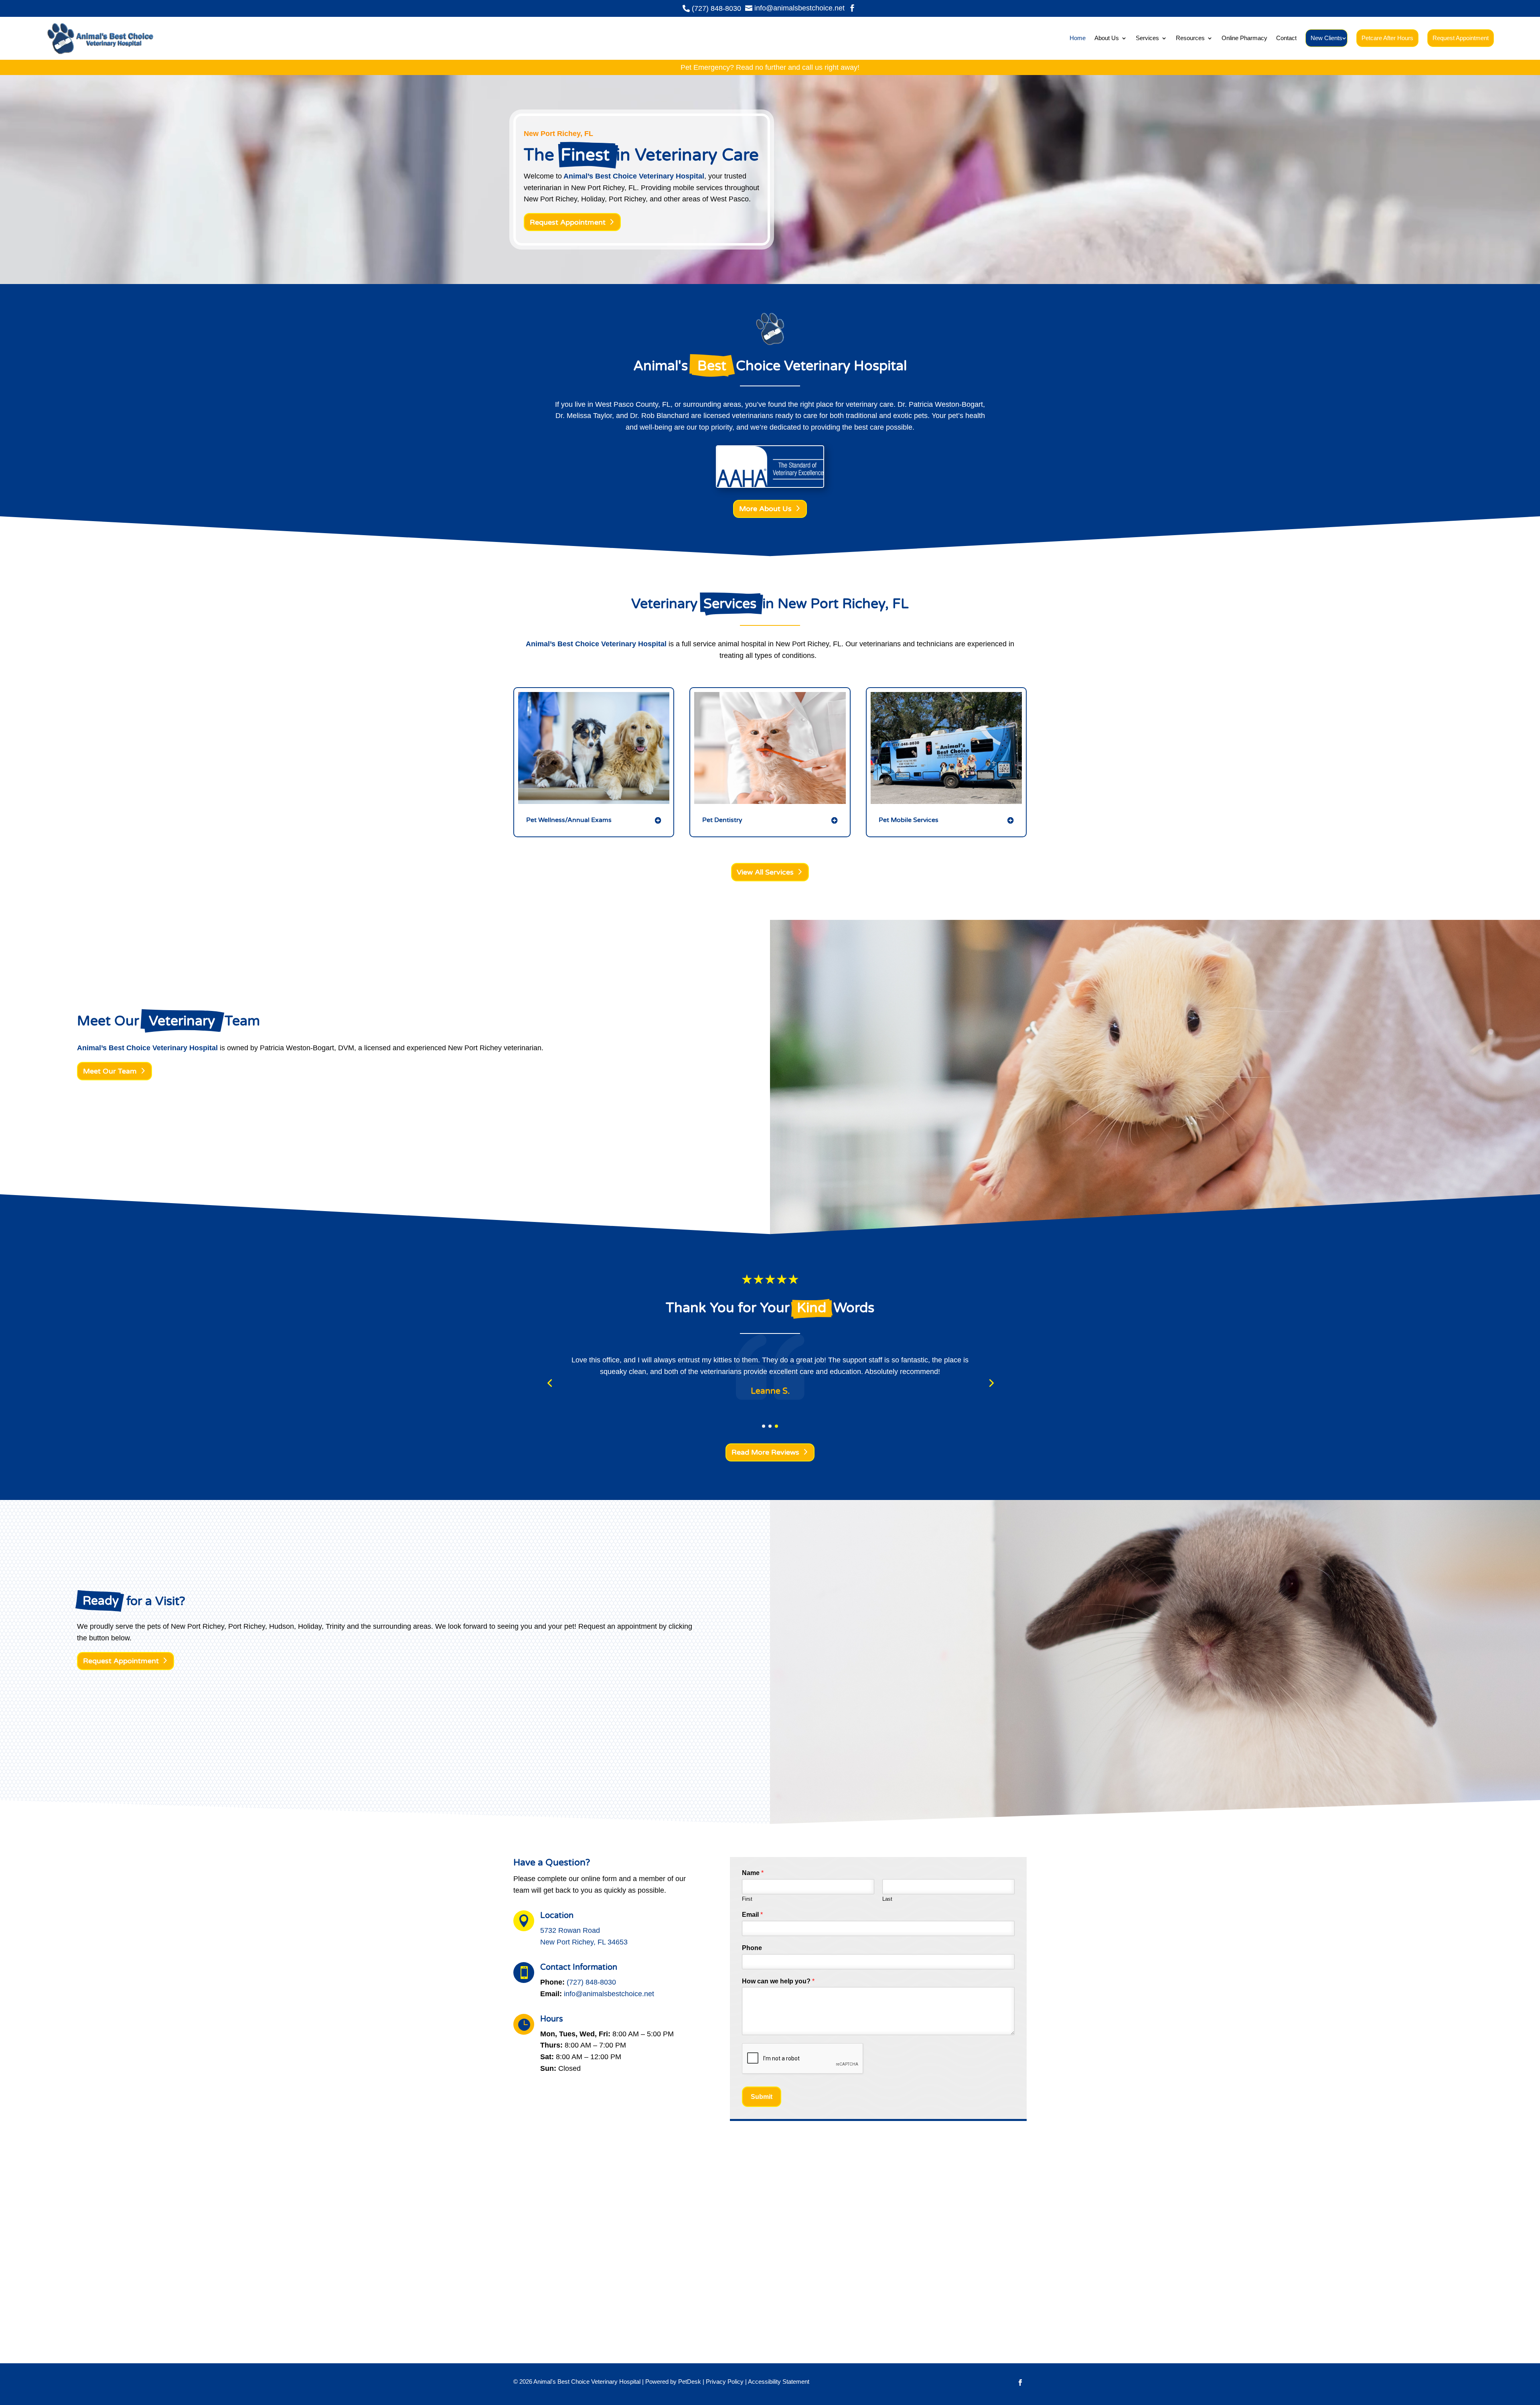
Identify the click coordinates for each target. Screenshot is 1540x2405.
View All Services (765, 872)
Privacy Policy (725, 2382)
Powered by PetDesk (673, 2382)
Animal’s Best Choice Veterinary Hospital (634, 176)
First (747, 1899)
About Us (1107, 38)
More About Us (765, 509)
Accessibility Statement (779, 2382)
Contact (1286, 38)
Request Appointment (1461, 38)
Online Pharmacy (1244, 38)
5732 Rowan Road (570, 1930)
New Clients (1326, 38)
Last (887, 1899)
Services (1147, 38)
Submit (762, 2097)
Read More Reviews (765, 1452)
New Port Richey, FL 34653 (584, 1942)
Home (1078, 38)
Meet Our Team (110, 1071)
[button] (549, 1383)
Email (752, 1915)
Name (753, 1873)
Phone (752, 1948)
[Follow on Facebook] (1020, 2383)
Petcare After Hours (1387, 38)
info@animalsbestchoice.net (609, 1994)
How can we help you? (778, 1981)
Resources (1190, 38)
